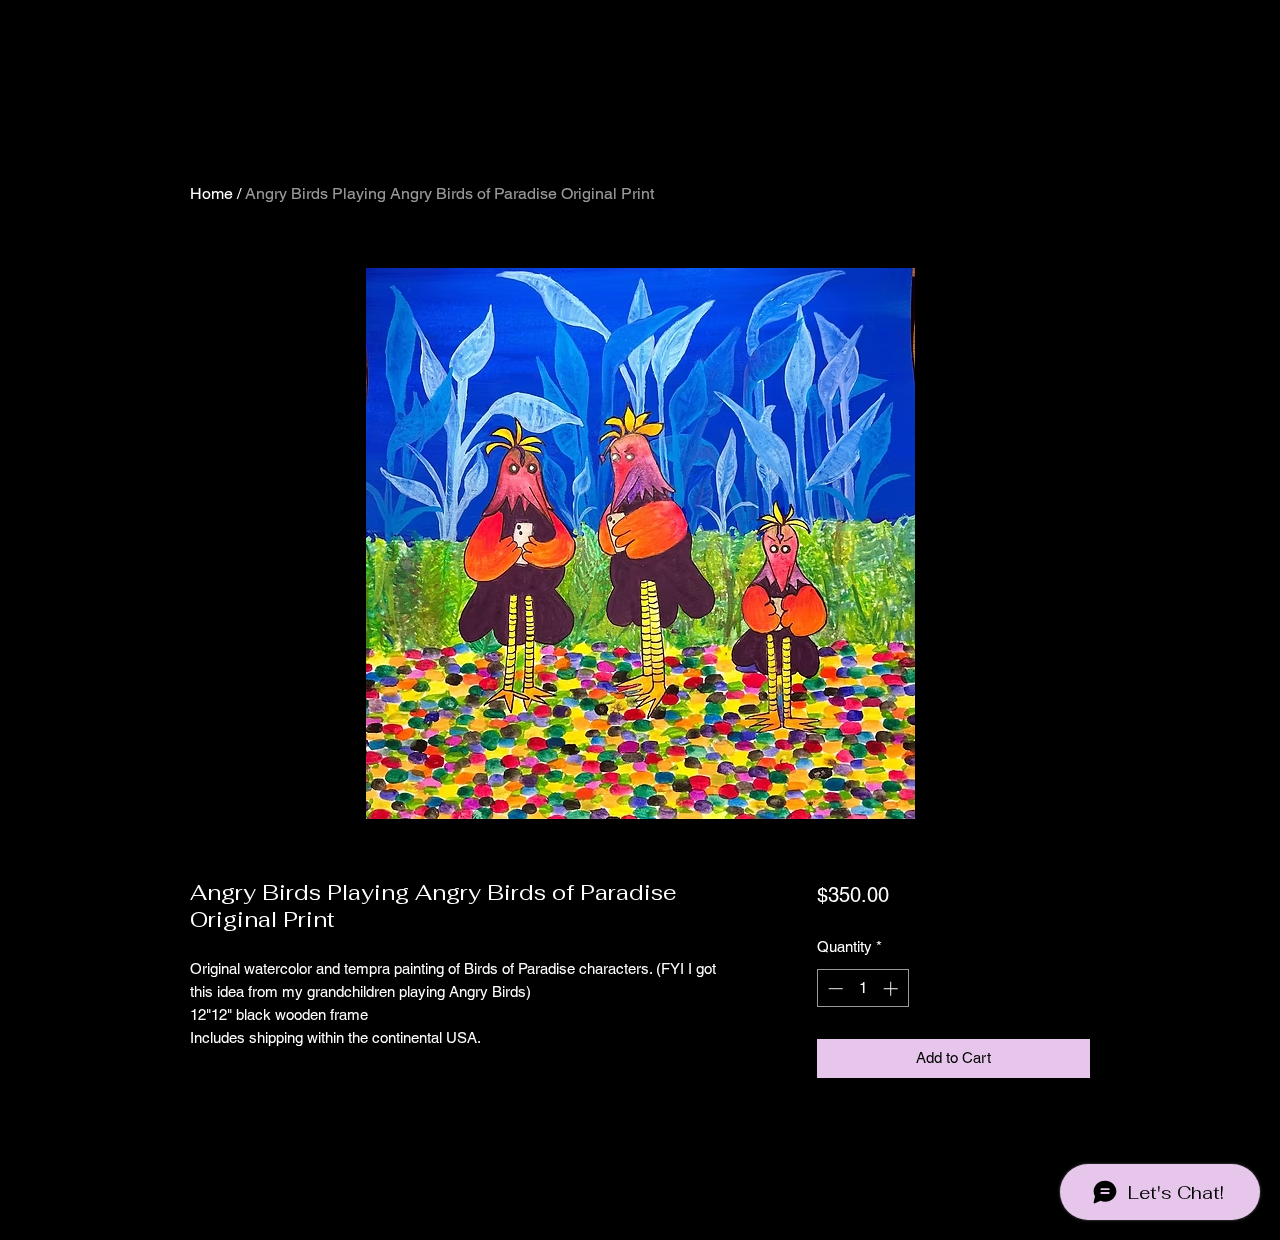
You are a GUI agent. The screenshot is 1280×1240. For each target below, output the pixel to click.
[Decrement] (833, 988)
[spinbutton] (862, 988)
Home (211, 193)
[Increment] (892, 988)
